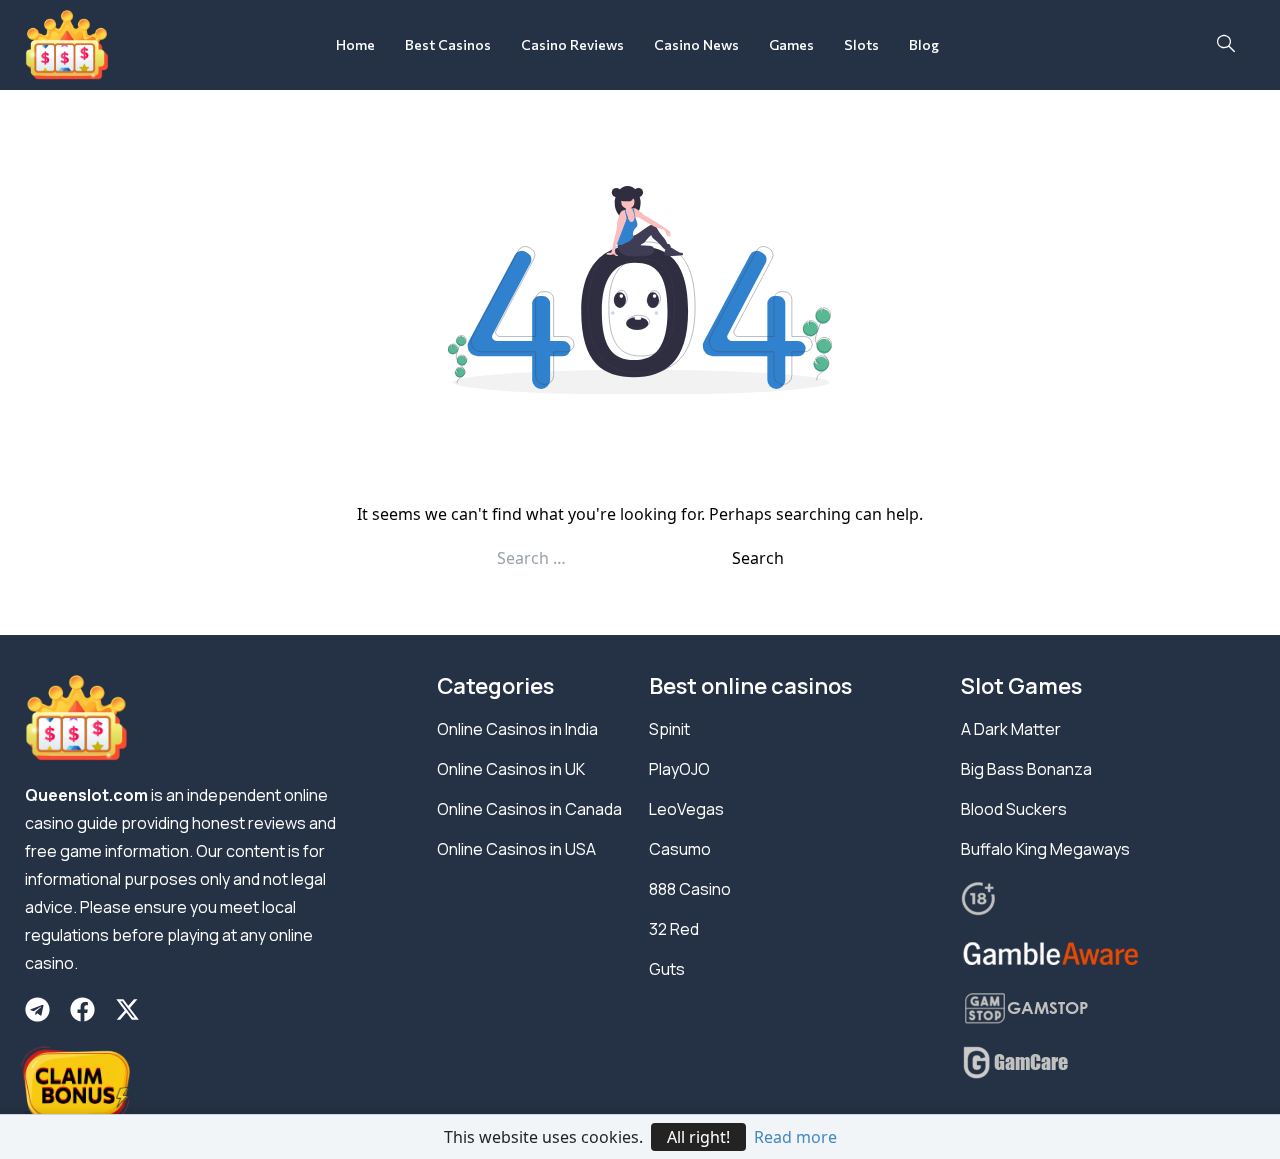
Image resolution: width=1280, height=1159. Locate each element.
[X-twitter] (127, 1009)
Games (791, 44)
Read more (795, 1137)
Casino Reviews (572, 44)
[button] (1226, 45)
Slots (861, 44)
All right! (698, 1137)
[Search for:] (614, 558)
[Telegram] (37, 1009)
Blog (924, 44)
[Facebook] (82, 1009)
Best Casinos (448, 44)
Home (355, 44)
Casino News (696, 44)
